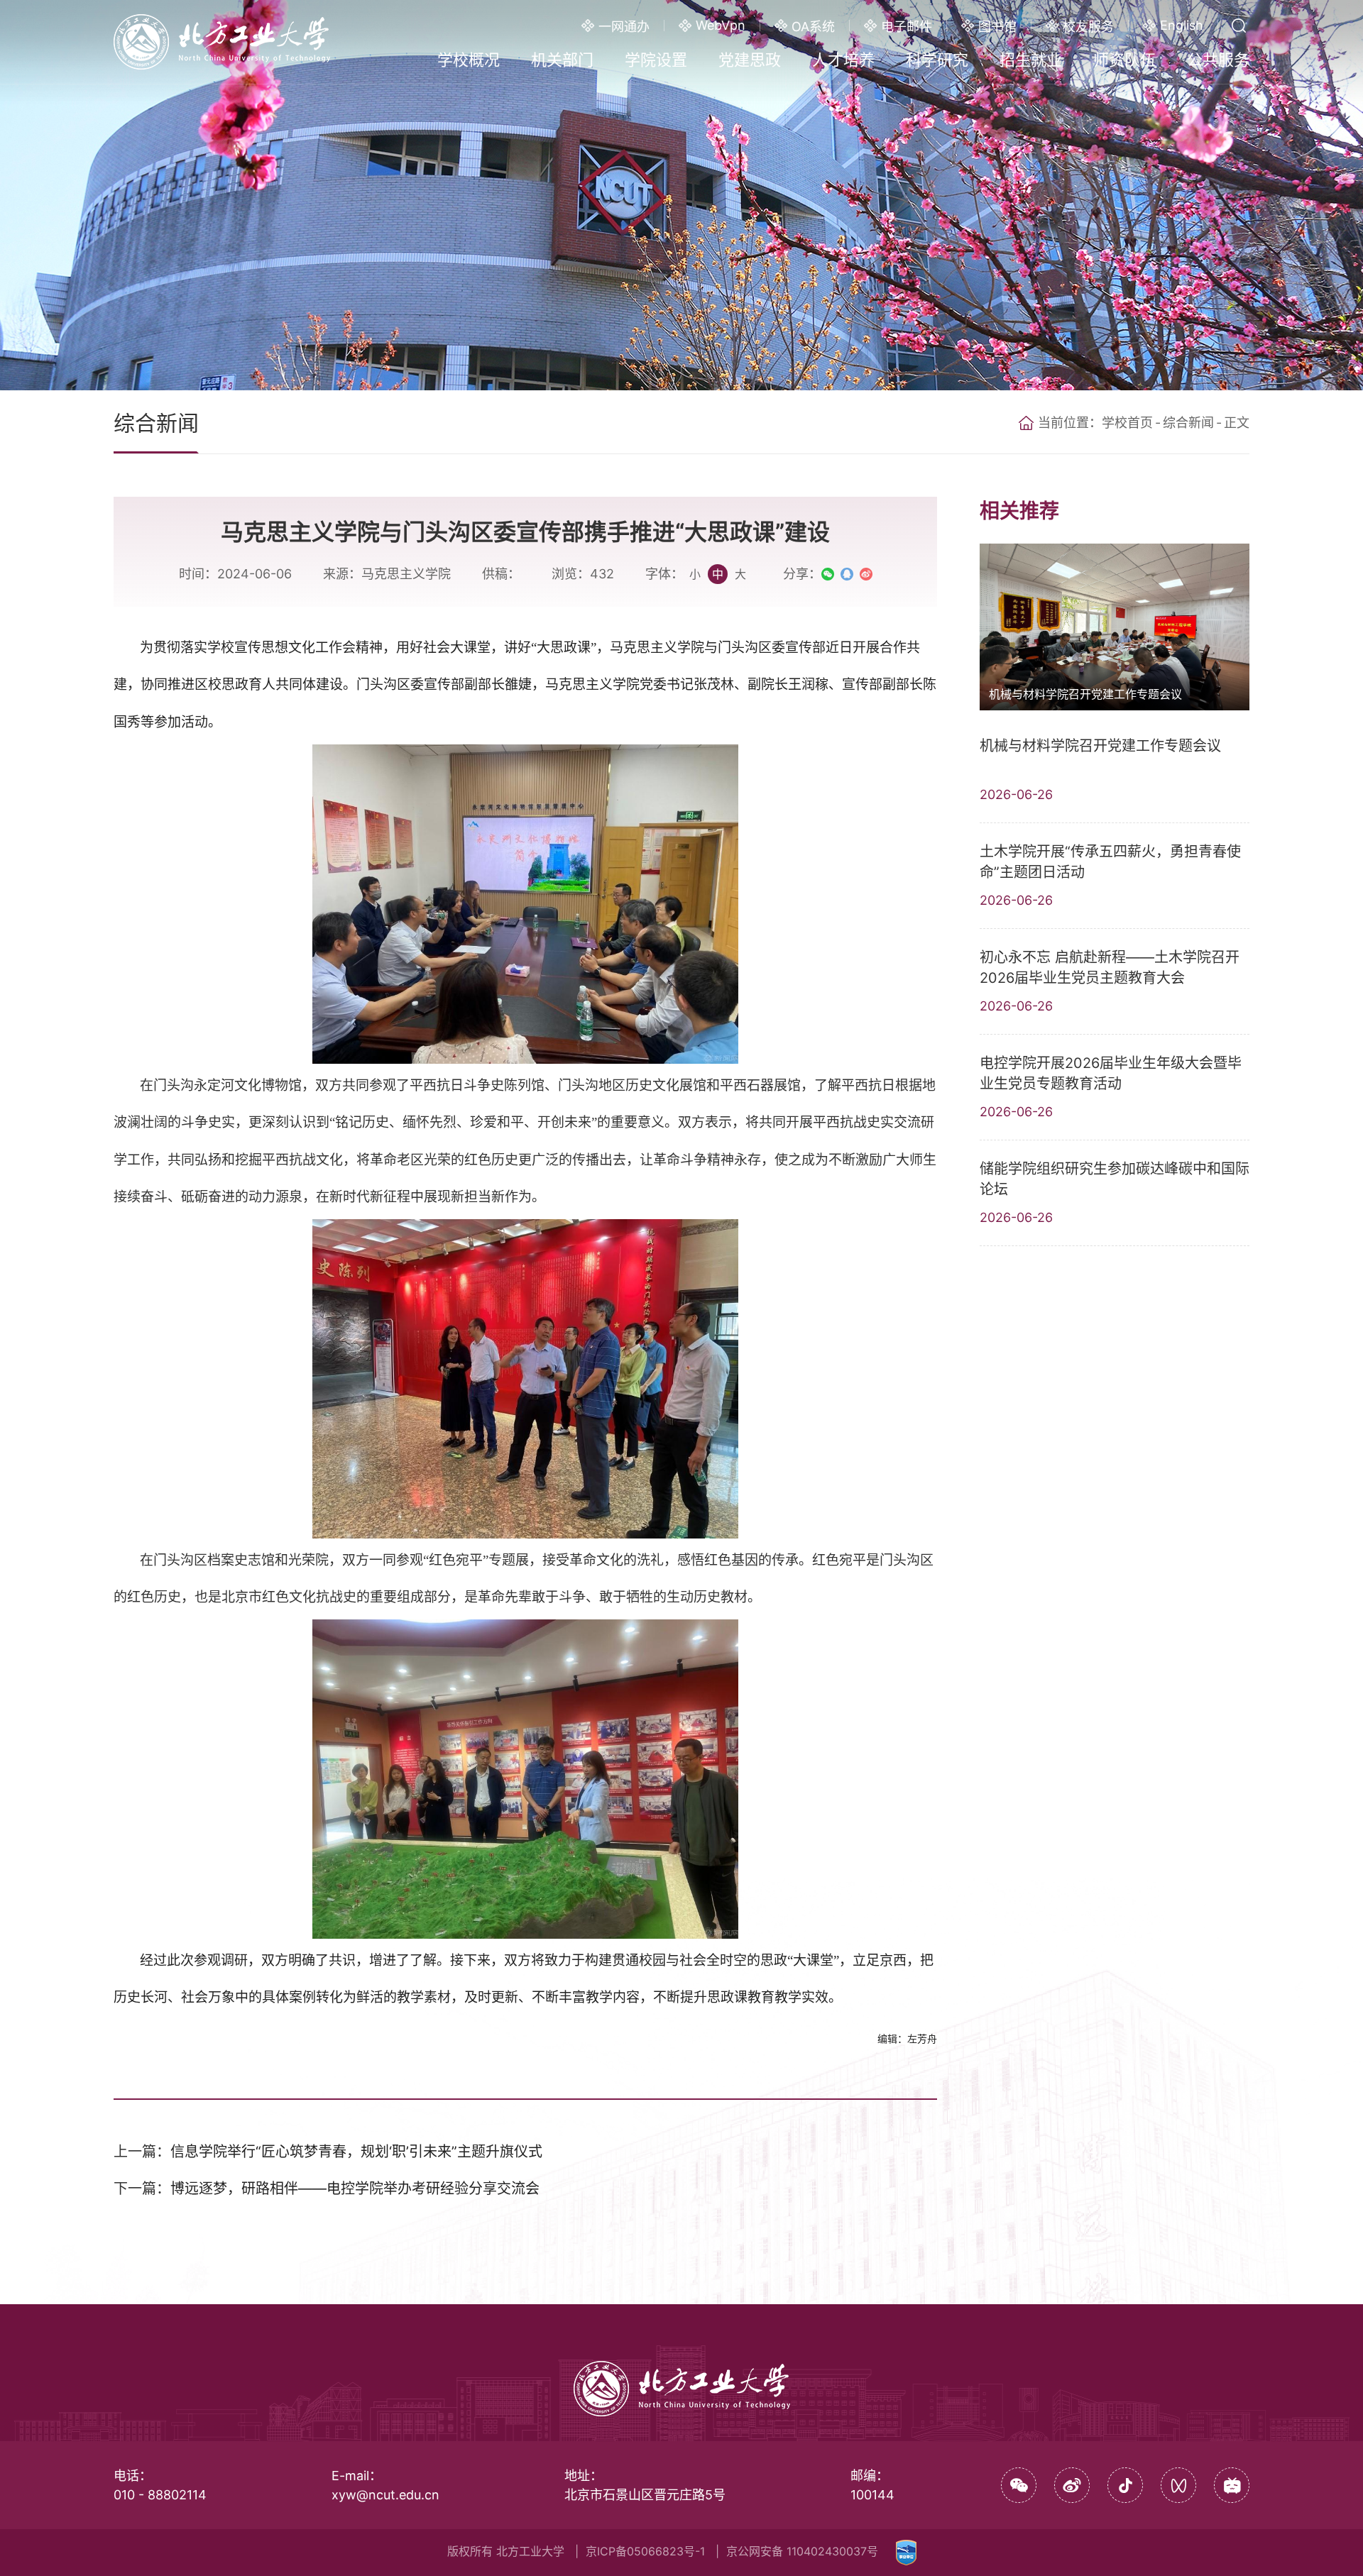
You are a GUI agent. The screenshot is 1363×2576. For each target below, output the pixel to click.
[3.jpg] (525, 1779)
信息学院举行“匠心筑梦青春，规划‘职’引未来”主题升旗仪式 (356, 2152)
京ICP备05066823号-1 (645, 2551)
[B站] (1232, 2485)
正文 (1237, 423)
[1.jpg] (525, 904)
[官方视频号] (1178, 2485)
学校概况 (469, 60)
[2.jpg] (525, 1378)
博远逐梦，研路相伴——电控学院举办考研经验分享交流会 (355, 2189)
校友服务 (1088, 27)
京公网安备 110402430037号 (802, 2551)
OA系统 (813, 27)
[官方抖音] (1125, 2485)
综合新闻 (1188, 423)
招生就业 (1031, 60)
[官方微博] (1072, 2485)
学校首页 (1127, 423)
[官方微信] (1019, 2485)
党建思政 (750, 60)
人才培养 (843, 60)
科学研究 (937, 60)
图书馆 (997, 27)
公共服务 (1218, 60)
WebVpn (721, 25)
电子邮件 (907, 27)
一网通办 (624, 27)
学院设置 (656, 60)
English (1182, 25)
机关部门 (562, 60)
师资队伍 (1124, 60)
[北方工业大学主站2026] (222, 40)
